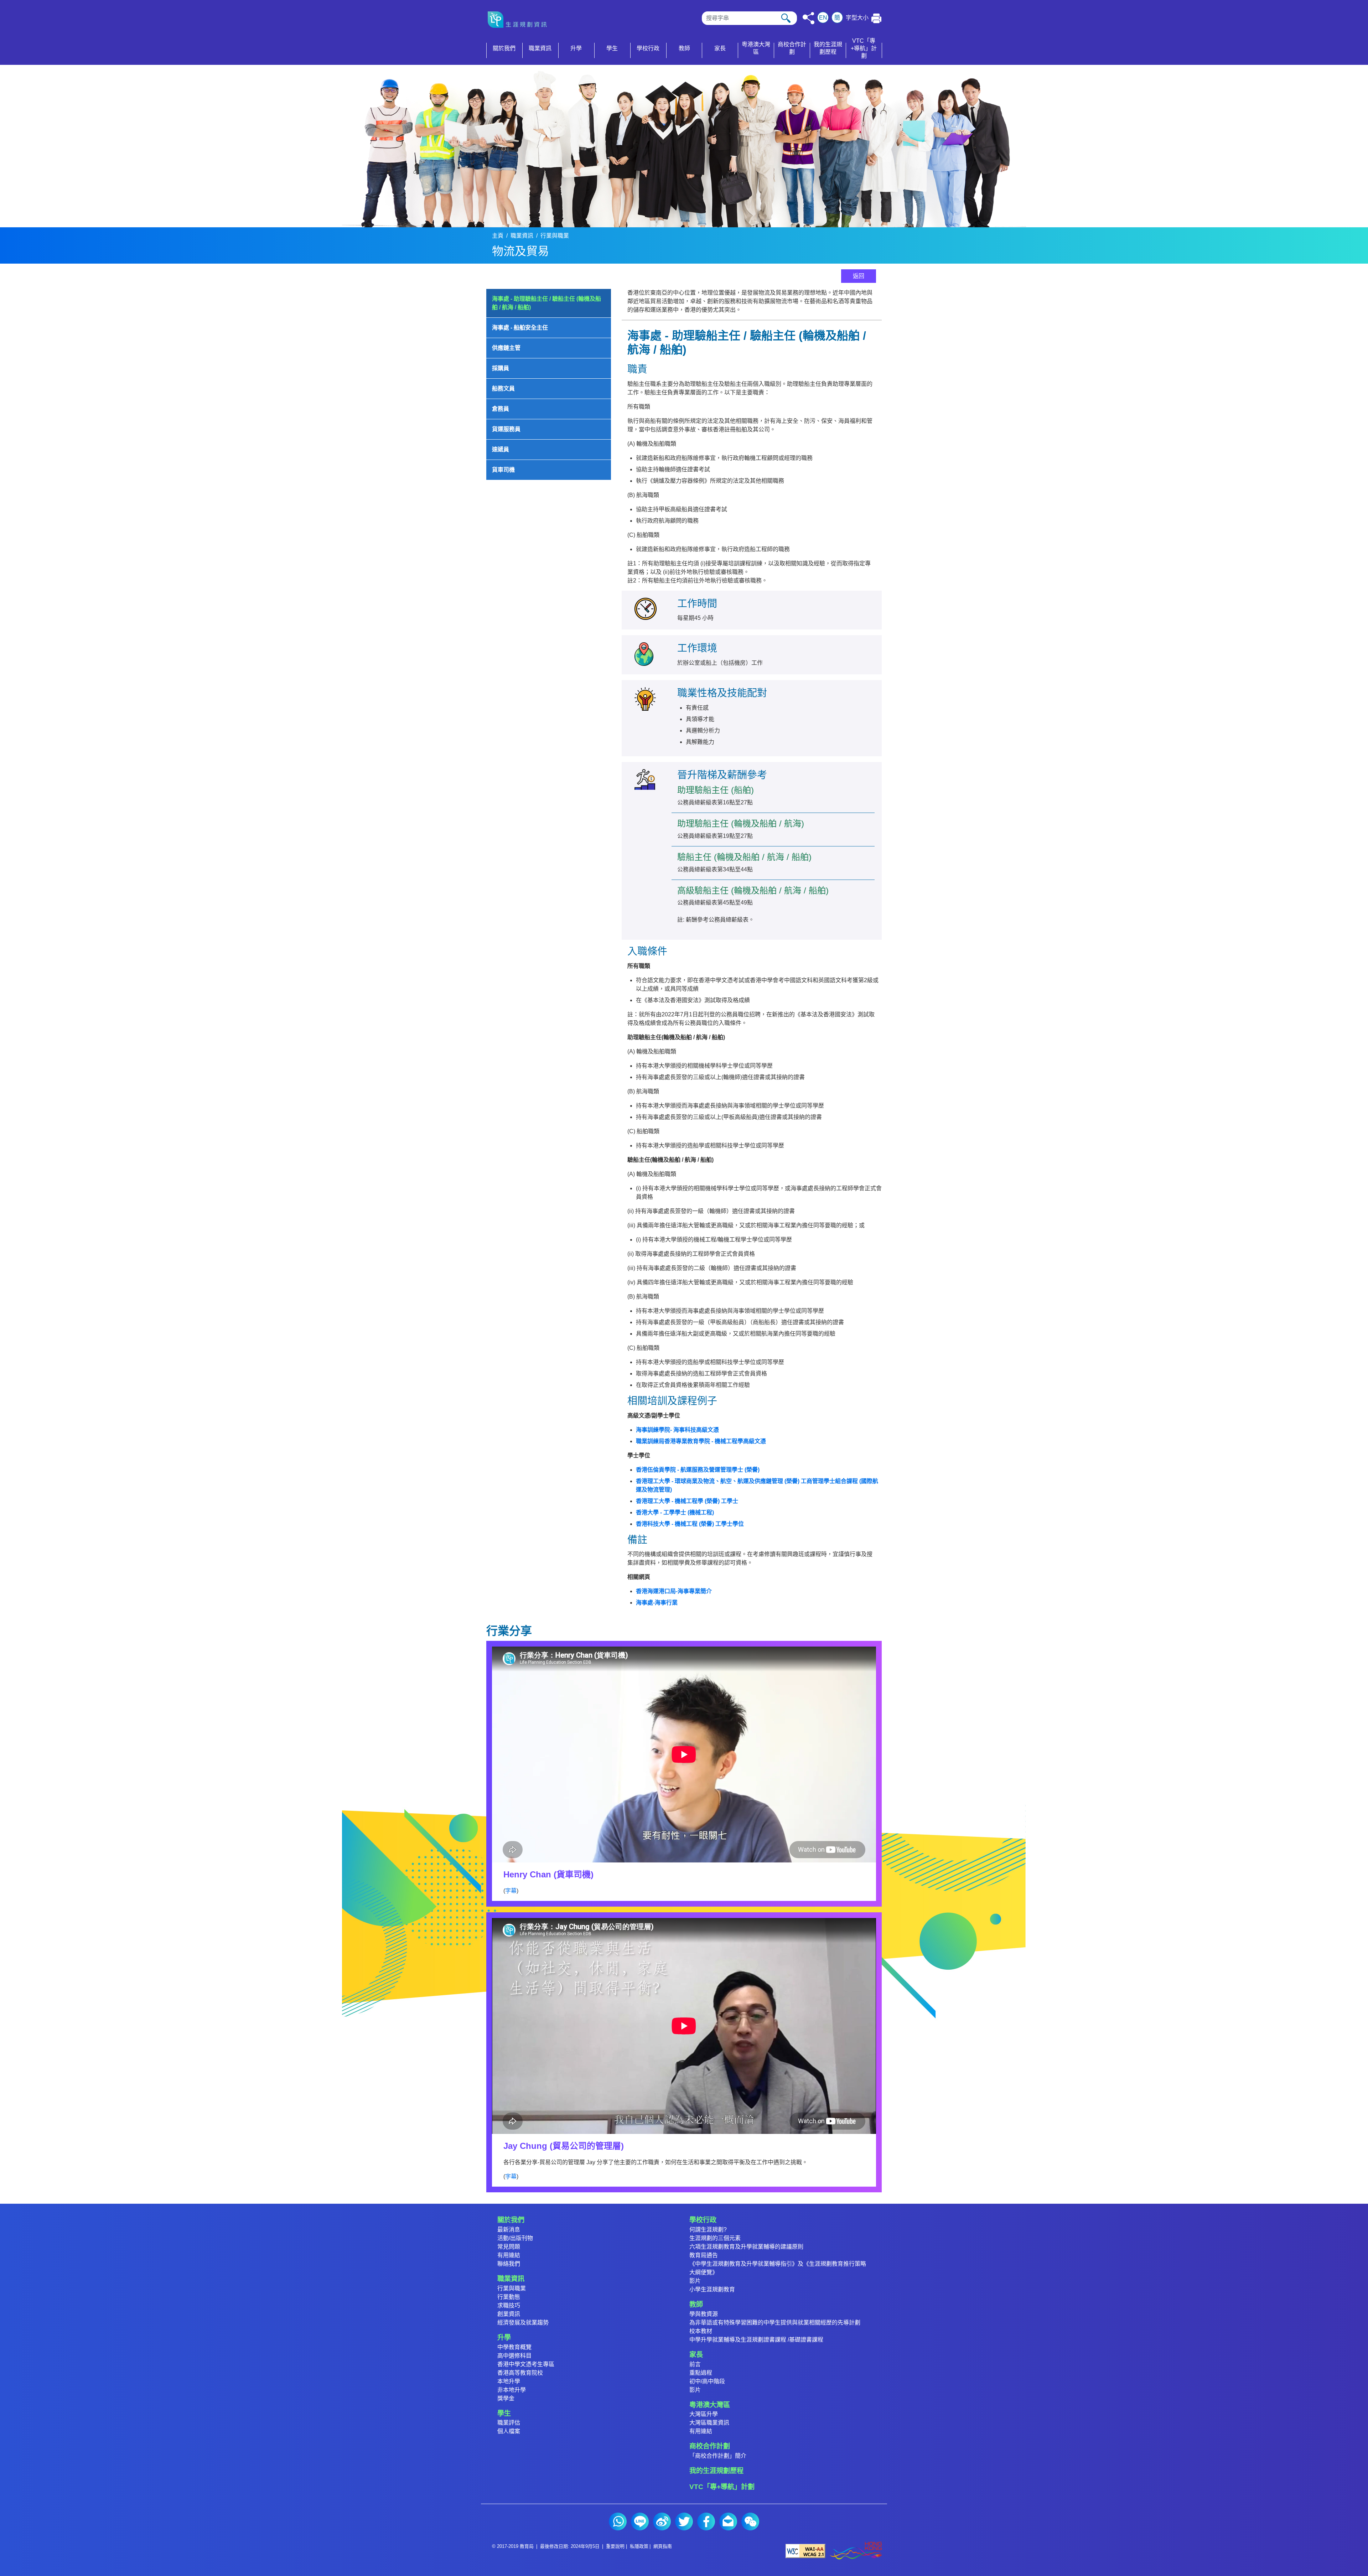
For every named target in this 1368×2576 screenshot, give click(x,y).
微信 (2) (750, 2521)
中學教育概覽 (514, 2347)
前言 (695, 2364)
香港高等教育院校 (520, 2373)
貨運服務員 (506, 429)
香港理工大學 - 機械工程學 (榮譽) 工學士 (687, 1501)
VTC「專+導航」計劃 (722, 2487)
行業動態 (509, 2297)
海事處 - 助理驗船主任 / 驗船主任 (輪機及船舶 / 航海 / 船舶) (546, 303)
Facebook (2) (706, 2521)
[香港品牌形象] (856, 2551)
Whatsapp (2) (618, 2521)
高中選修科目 (514, 2356)
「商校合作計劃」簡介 (718, 2456)
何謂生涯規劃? (708, 2230)
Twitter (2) (684, 2521)
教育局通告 (704, 2255)
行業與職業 (555, 236)
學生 (504, 2413)
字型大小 (857, 18)
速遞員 (501, 449)
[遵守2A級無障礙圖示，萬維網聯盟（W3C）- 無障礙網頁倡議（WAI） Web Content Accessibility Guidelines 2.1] (805, 2551)
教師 (696, 2304)
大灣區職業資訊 (709, 2423)
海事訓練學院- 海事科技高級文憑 (677, 1430)
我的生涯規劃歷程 (716, 2471)
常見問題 (509, 2247)
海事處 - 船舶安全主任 (520, 328)
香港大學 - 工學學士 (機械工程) (675, 1512)
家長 (696, 2355)
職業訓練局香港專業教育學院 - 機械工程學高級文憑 (701, 1441)
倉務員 (501, 409)
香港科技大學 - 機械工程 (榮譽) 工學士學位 (690, 1524)
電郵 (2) (728, 2521)
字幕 (511, 1891)
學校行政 (703, 2220)
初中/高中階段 (707, 2381)
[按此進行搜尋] (786, 18)
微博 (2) (662, 2521)
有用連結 (509, 2255)
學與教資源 (704, 2314)
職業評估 (509, 2423)
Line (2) (640, 2521)
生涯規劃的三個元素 (715, 2238)
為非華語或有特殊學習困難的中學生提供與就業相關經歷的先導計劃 (775, 2323)
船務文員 (503, 388)
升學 (504, 2337)
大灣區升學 (704, 2414)
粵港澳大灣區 (710, 2405)
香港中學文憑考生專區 (526, 2364)
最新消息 (509, 2230)
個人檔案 (509, 2431)
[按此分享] (809, 18)
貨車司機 (503, 470)
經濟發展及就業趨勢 (523, 2323)
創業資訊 (509, 2314)
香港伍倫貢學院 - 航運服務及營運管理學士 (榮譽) (698, 1470)
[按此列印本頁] (877, 18)
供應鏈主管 (506, 348)
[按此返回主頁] (520, 20)
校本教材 (701, 2331)
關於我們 (511, 2220)
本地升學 (509, 2381)
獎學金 (506, 2398)
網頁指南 (663, 2546)
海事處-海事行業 (657, 1603)
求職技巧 (509, 2305)
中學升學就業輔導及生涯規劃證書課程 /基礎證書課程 (756, 2340)
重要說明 (615, 2546)
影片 (695, 2281)
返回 (859, 276)
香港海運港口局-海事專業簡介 (674, 1591)
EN (823, 18)
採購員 (501, 368)
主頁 (498, 236)
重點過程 (701, 2373)
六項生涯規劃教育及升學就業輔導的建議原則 (746, 2247)
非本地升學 (512, 2390)
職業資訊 (522, 236)
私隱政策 (639, 2546)
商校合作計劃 (710, 2446)
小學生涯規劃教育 (712, 2289)
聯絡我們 (509, 2264)
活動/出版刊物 (515, 2238)
